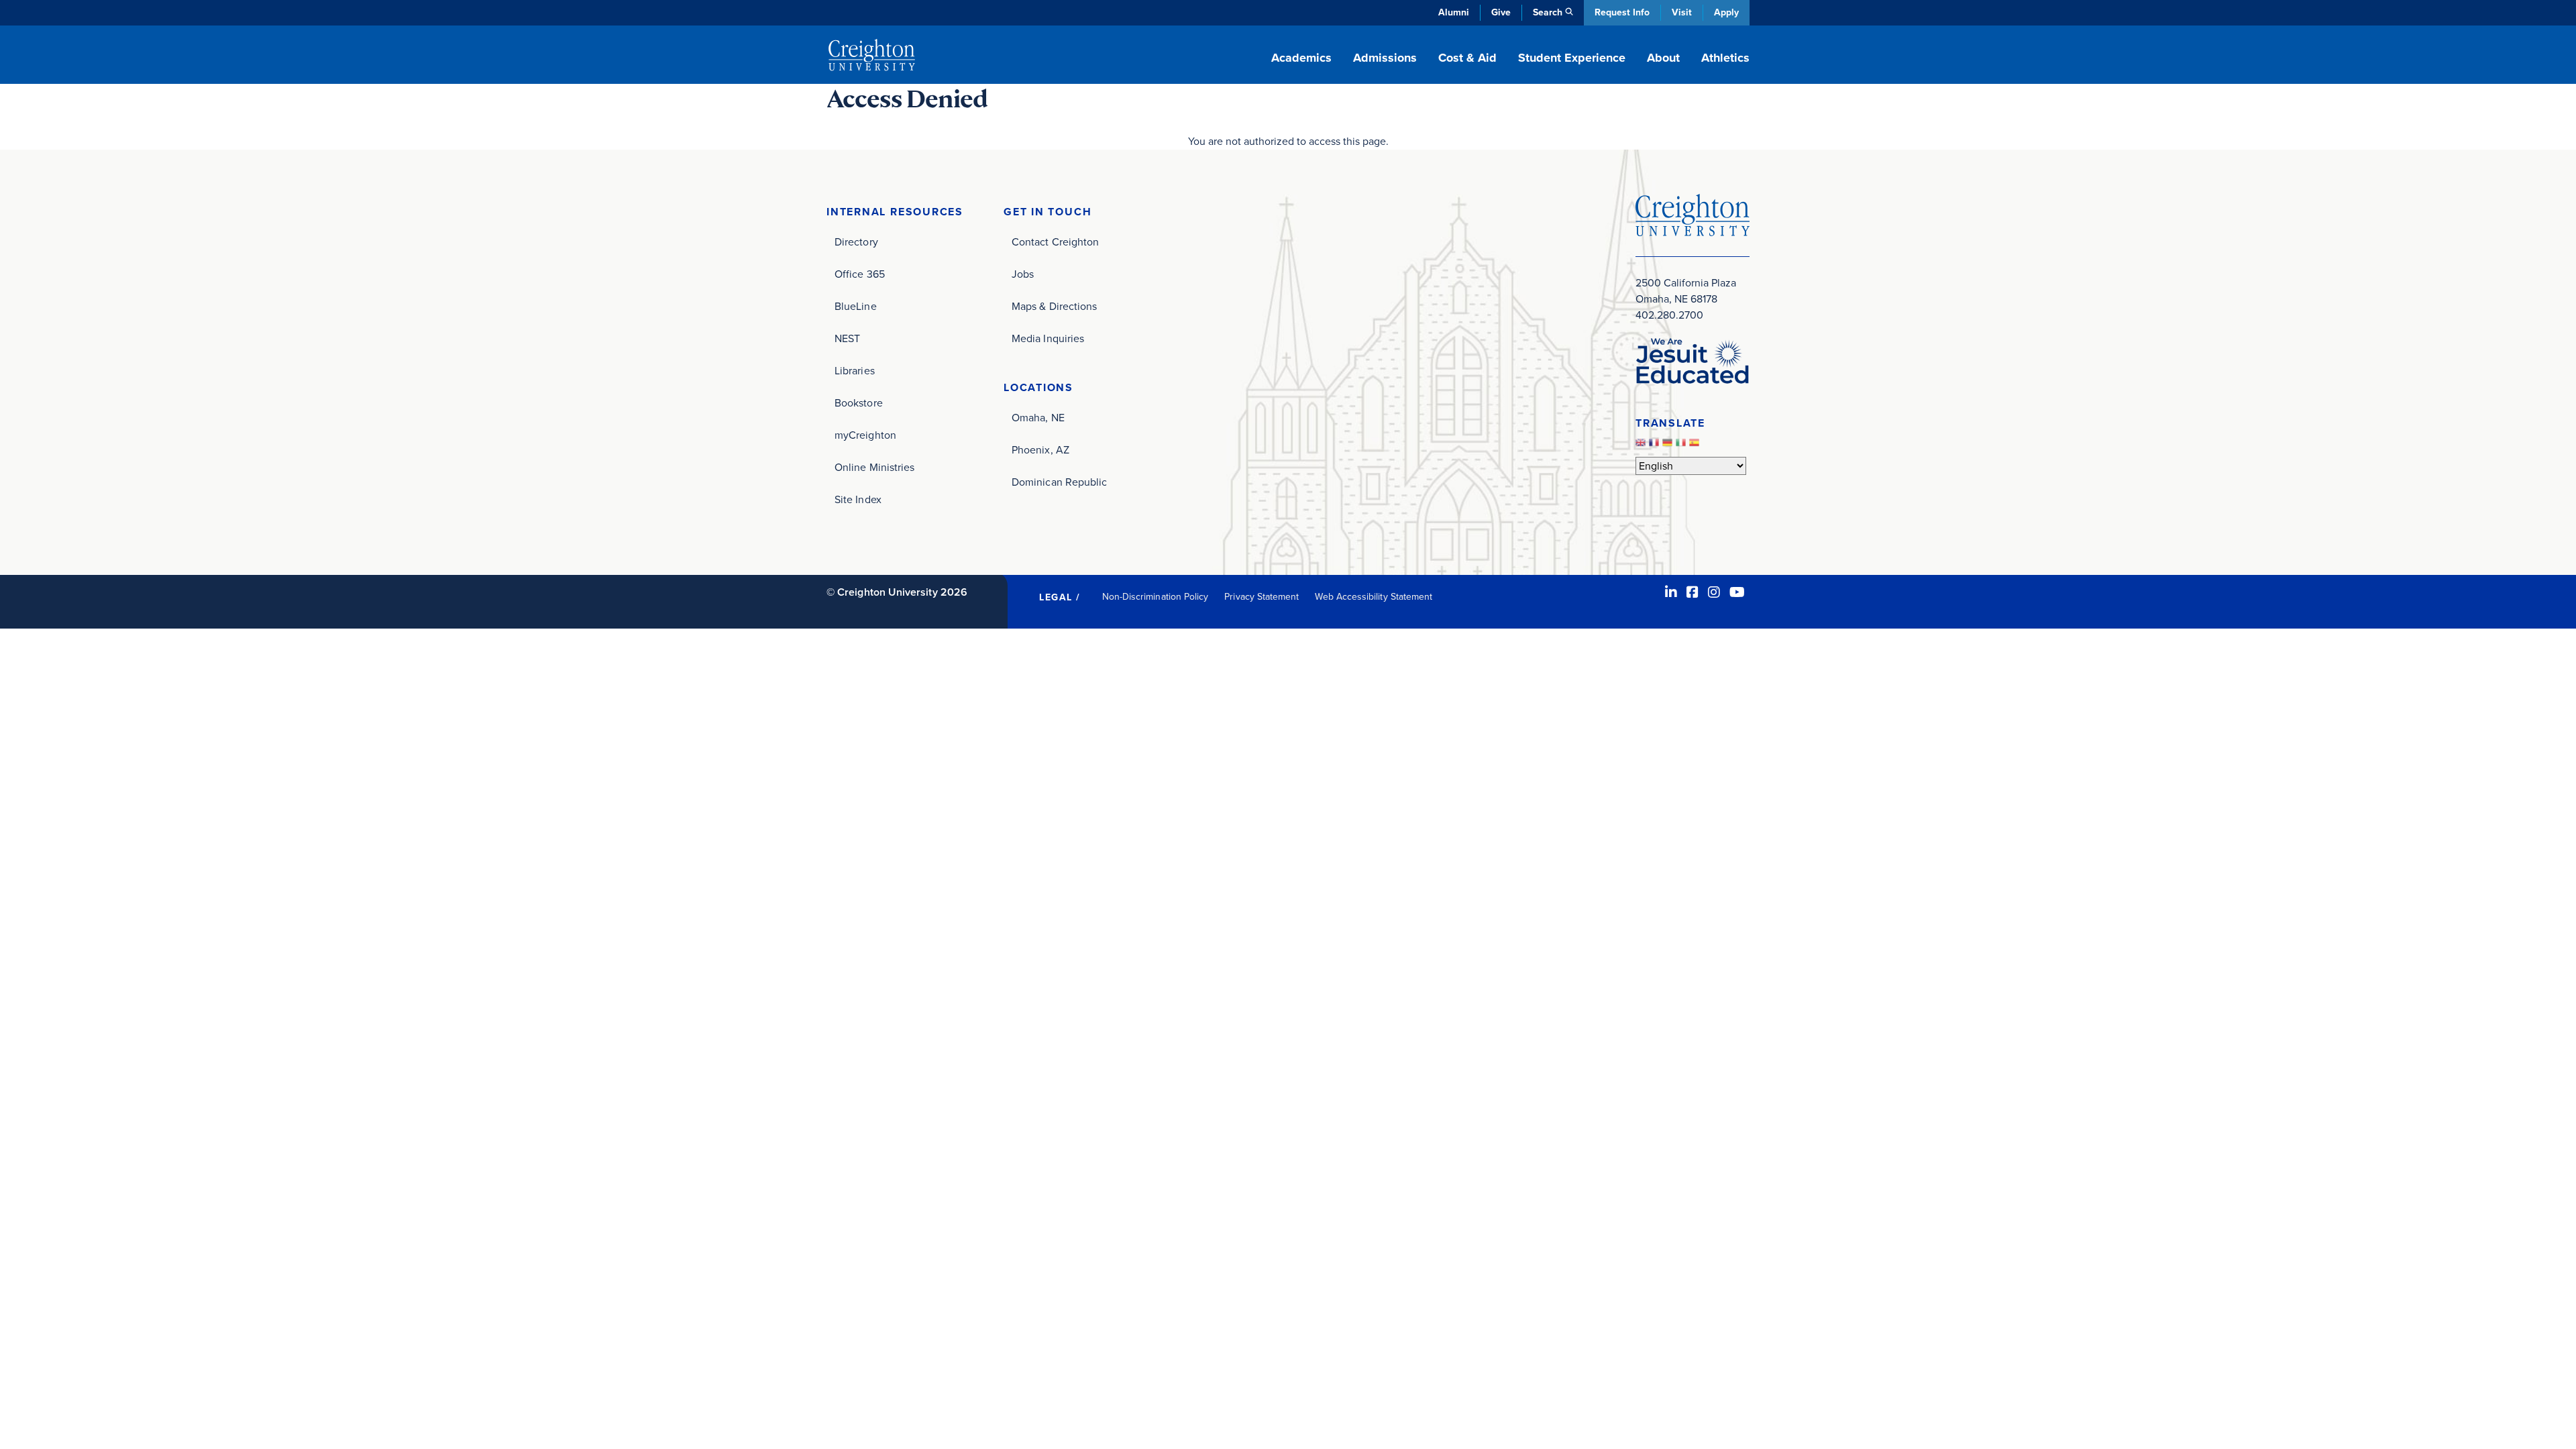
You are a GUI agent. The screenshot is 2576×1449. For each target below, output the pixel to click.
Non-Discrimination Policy (1156, 597)
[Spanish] (1696, 446)
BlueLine (856, 306)
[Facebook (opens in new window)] (1693, 592)
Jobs (1023, 274)
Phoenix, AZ (1040, 450)
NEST (847, 338)
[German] (1669, 446)
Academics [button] (1301, 58)
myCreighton (865, 435)
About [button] (1663, 58)
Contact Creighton (1055, 242)
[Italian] (1682, 446)
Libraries (855, 371)
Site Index (858, 499)
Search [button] (1548, 12)
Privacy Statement (1262, 597)
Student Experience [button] (1572, 58)
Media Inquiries (1048, 338)
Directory (856, 242)
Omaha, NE (1038, 418)
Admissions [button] (1385, 58)
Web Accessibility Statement (1374, 597)
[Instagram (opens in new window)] (1714, 592)
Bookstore (859, 403)
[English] (1642, 446)
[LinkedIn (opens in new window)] (1671, 592)
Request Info (1622, 12)
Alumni (1454, 12)
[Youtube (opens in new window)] (1737, 592)
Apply (1726, 12)
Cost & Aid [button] (1467, 58)
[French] (1656, 446)
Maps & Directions (1054, 306)
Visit (1682, 12)
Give (1501, 12)
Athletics (1725, 58)
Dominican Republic (1059, 482)
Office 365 (860, 274)
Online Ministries (874, 467)
